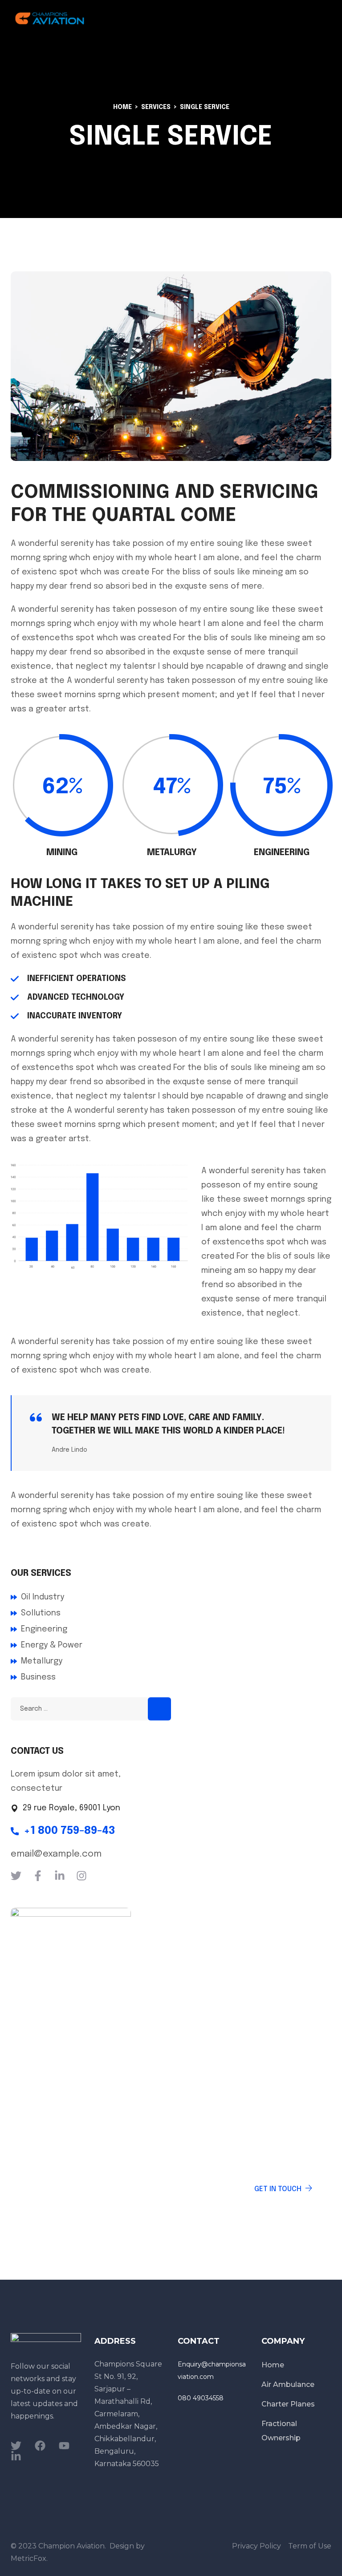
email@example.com (56, 1854)
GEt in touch (278, 2189)
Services (156, 107)
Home (122, 107)
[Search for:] (91, 1708)
